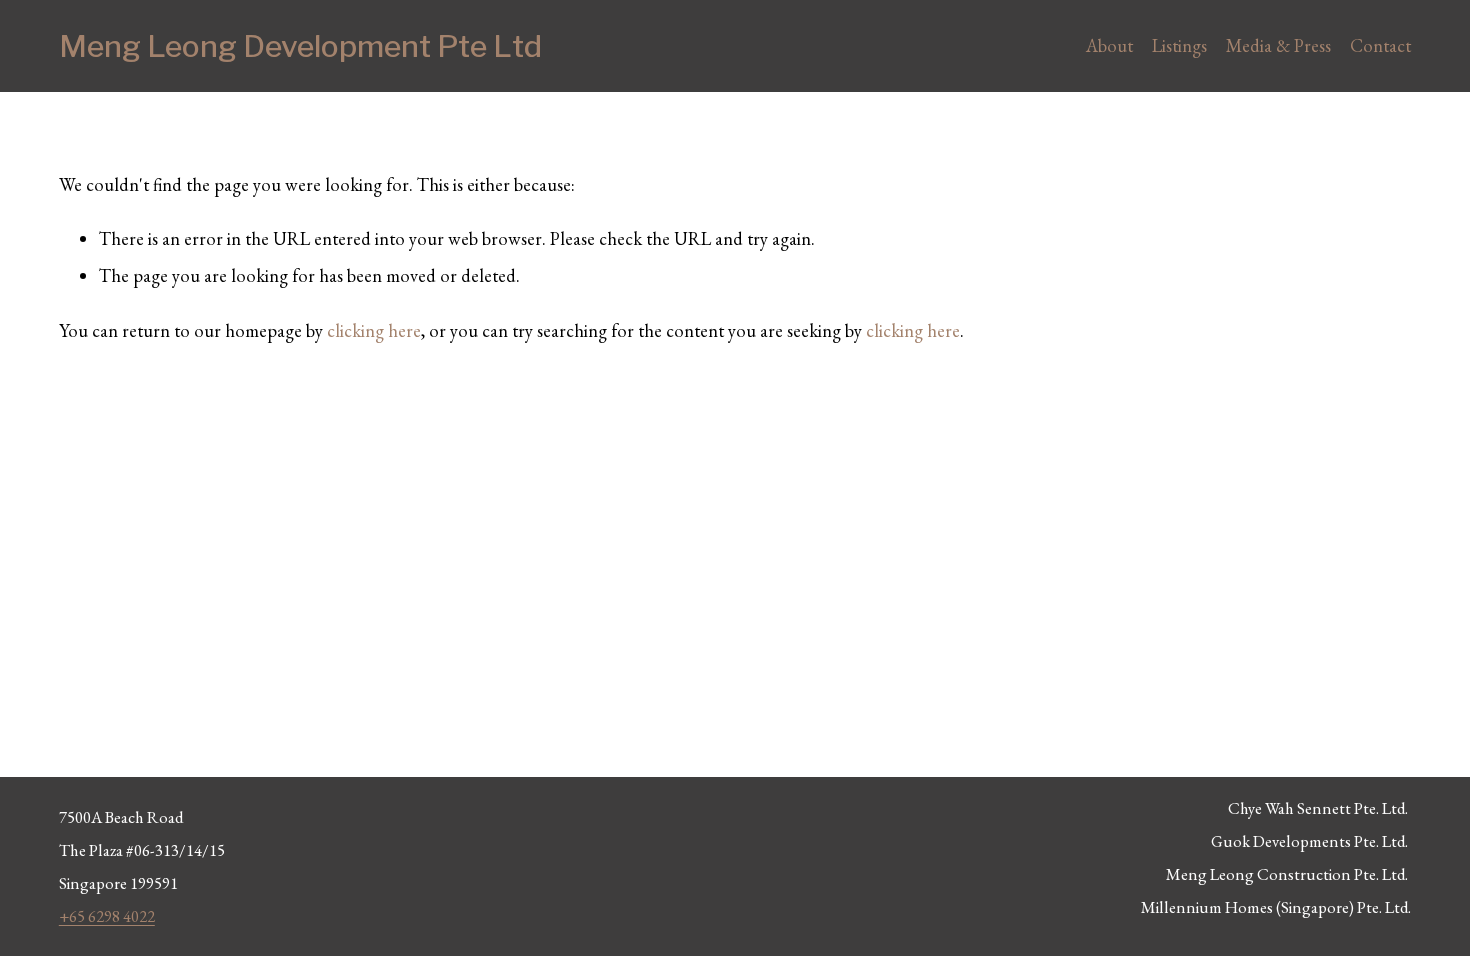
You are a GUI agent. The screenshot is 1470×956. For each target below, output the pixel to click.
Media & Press (1278, 45)
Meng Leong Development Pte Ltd (300, 46)
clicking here (374, 330)
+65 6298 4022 (107, 916)
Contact (1380, 45)
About (1109, 45)
